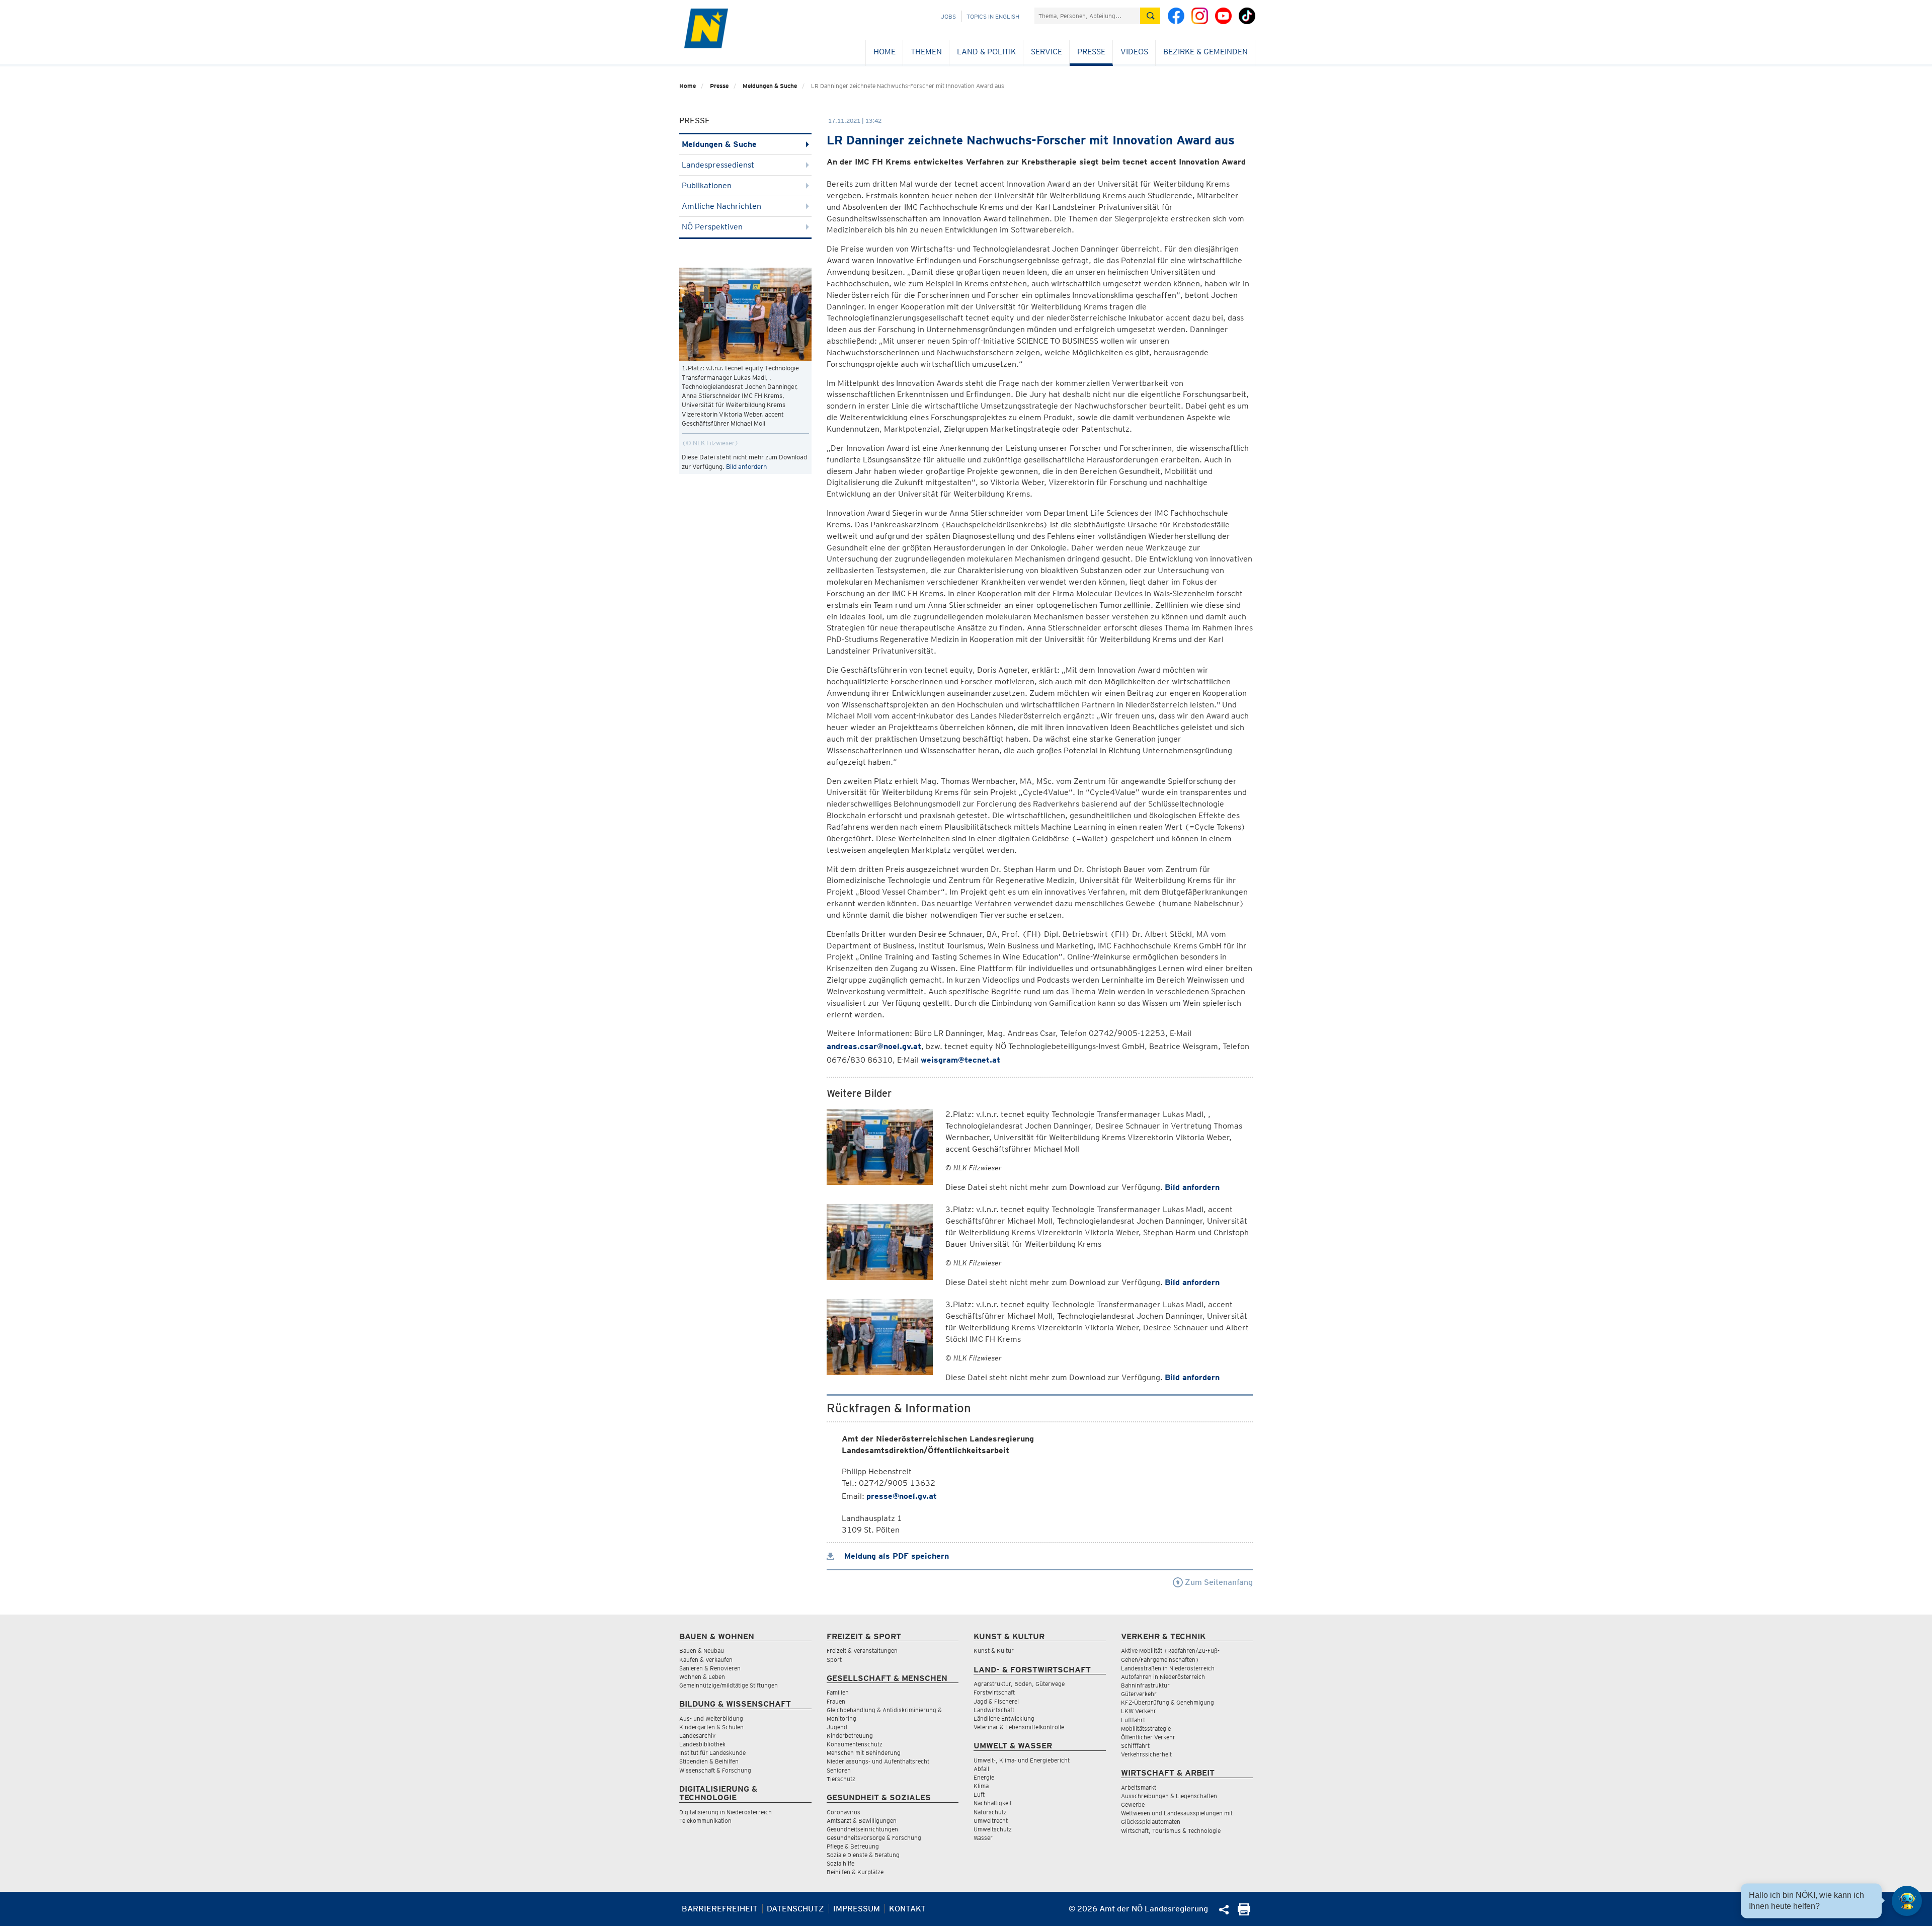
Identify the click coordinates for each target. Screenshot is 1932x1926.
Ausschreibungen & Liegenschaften (1169, 1796)
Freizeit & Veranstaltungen (862, 1651)
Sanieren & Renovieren (710, 1668)
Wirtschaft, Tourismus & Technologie (1171, 1831)
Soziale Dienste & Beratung (863, 1855)
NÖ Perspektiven (712, 227)
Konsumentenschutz (855, 1744)
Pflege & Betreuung (853, 1846)
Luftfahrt (1133, 1720)
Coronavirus (843, 1812)
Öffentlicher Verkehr (1148, 1737)
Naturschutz (990, 1812)
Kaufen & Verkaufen (706, 1660)
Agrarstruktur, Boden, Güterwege (1019, 1684)
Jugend (837, 1727)
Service (1046, 52)
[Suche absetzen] (1150, 16)
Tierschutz (841, 1779)
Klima (981, 1786)
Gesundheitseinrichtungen (862, 1829)
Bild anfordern (746, 467)
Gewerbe (1133, 1804)
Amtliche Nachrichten (721, 206)
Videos (1134, 52)
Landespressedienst (718, 165)
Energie (984, 1777)
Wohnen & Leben (702, 1677)
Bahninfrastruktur (1145, 1685)
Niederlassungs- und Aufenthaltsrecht (878, 1761)
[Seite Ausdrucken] (1244, 1913)
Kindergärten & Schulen (711, 1727)
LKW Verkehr (1139, 1711)
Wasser (983, 1838)
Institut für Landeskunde (712, 1753)
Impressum (857, 1909)
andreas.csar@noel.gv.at (874, 1046)
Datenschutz (795, 1909)
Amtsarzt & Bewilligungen (862, 1821)
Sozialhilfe (840, 1863)
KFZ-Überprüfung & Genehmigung (1168, 1702)
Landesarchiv (697, 1736)
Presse (1091, 52)
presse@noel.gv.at (902, 1496)
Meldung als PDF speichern (895, 1556)
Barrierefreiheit (720, 1909)
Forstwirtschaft (994, 1692)
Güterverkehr (1139, 1694)
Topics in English (993, 16)
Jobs (948, 16)
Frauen (836, 1701)
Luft (979, 1794)
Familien (838, 1692)
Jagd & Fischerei (996, 1701)
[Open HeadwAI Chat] (1907, 1901)
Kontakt (907, 1909)
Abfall (981, 1769)
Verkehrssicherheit (1146, 1754)
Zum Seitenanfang (1218, 1582)
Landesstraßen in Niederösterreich (1168, 1668)
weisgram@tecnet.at (960, 1060)
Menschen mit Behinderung (864, 1753)
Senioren (839, 1770)
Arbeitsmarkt (1139, 1787)
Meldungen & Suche (770, 86)
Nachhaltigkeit (993, 1803)
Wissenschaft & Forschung (715, 1770)
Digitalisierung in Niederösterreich (726, 1812)
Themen (926, 52)
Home (884, 52)
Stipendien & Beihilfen (709, 1761)
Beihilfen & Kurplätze (855, 1872)
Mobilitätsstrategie (1146, 1729)
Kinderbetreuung (850, 1736)
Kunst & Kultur (994, 1651)
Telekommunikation (705, 1821)
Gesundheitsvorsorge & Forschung (874, 1838)
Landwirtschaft (994, 1710)
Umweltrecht (991, 1821)
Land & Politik (986, 52)
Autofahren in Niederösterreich (1163, 1677)
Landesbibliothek (702, 1744)
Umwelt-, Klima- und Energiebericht (1022, 1760)
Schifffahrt (1135, 1746)
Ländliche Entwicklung (1004, 1718)
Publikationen (707, 185)
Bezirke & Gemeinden (1205, 52)
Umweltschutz (993, 1829)
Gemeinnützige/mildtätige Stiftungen (729, 1685)
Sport (834, 1660)
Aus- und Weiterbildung (711, 1718)
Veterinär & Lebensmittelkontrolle (1019, 1727)
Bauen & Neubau (702, 1651)
